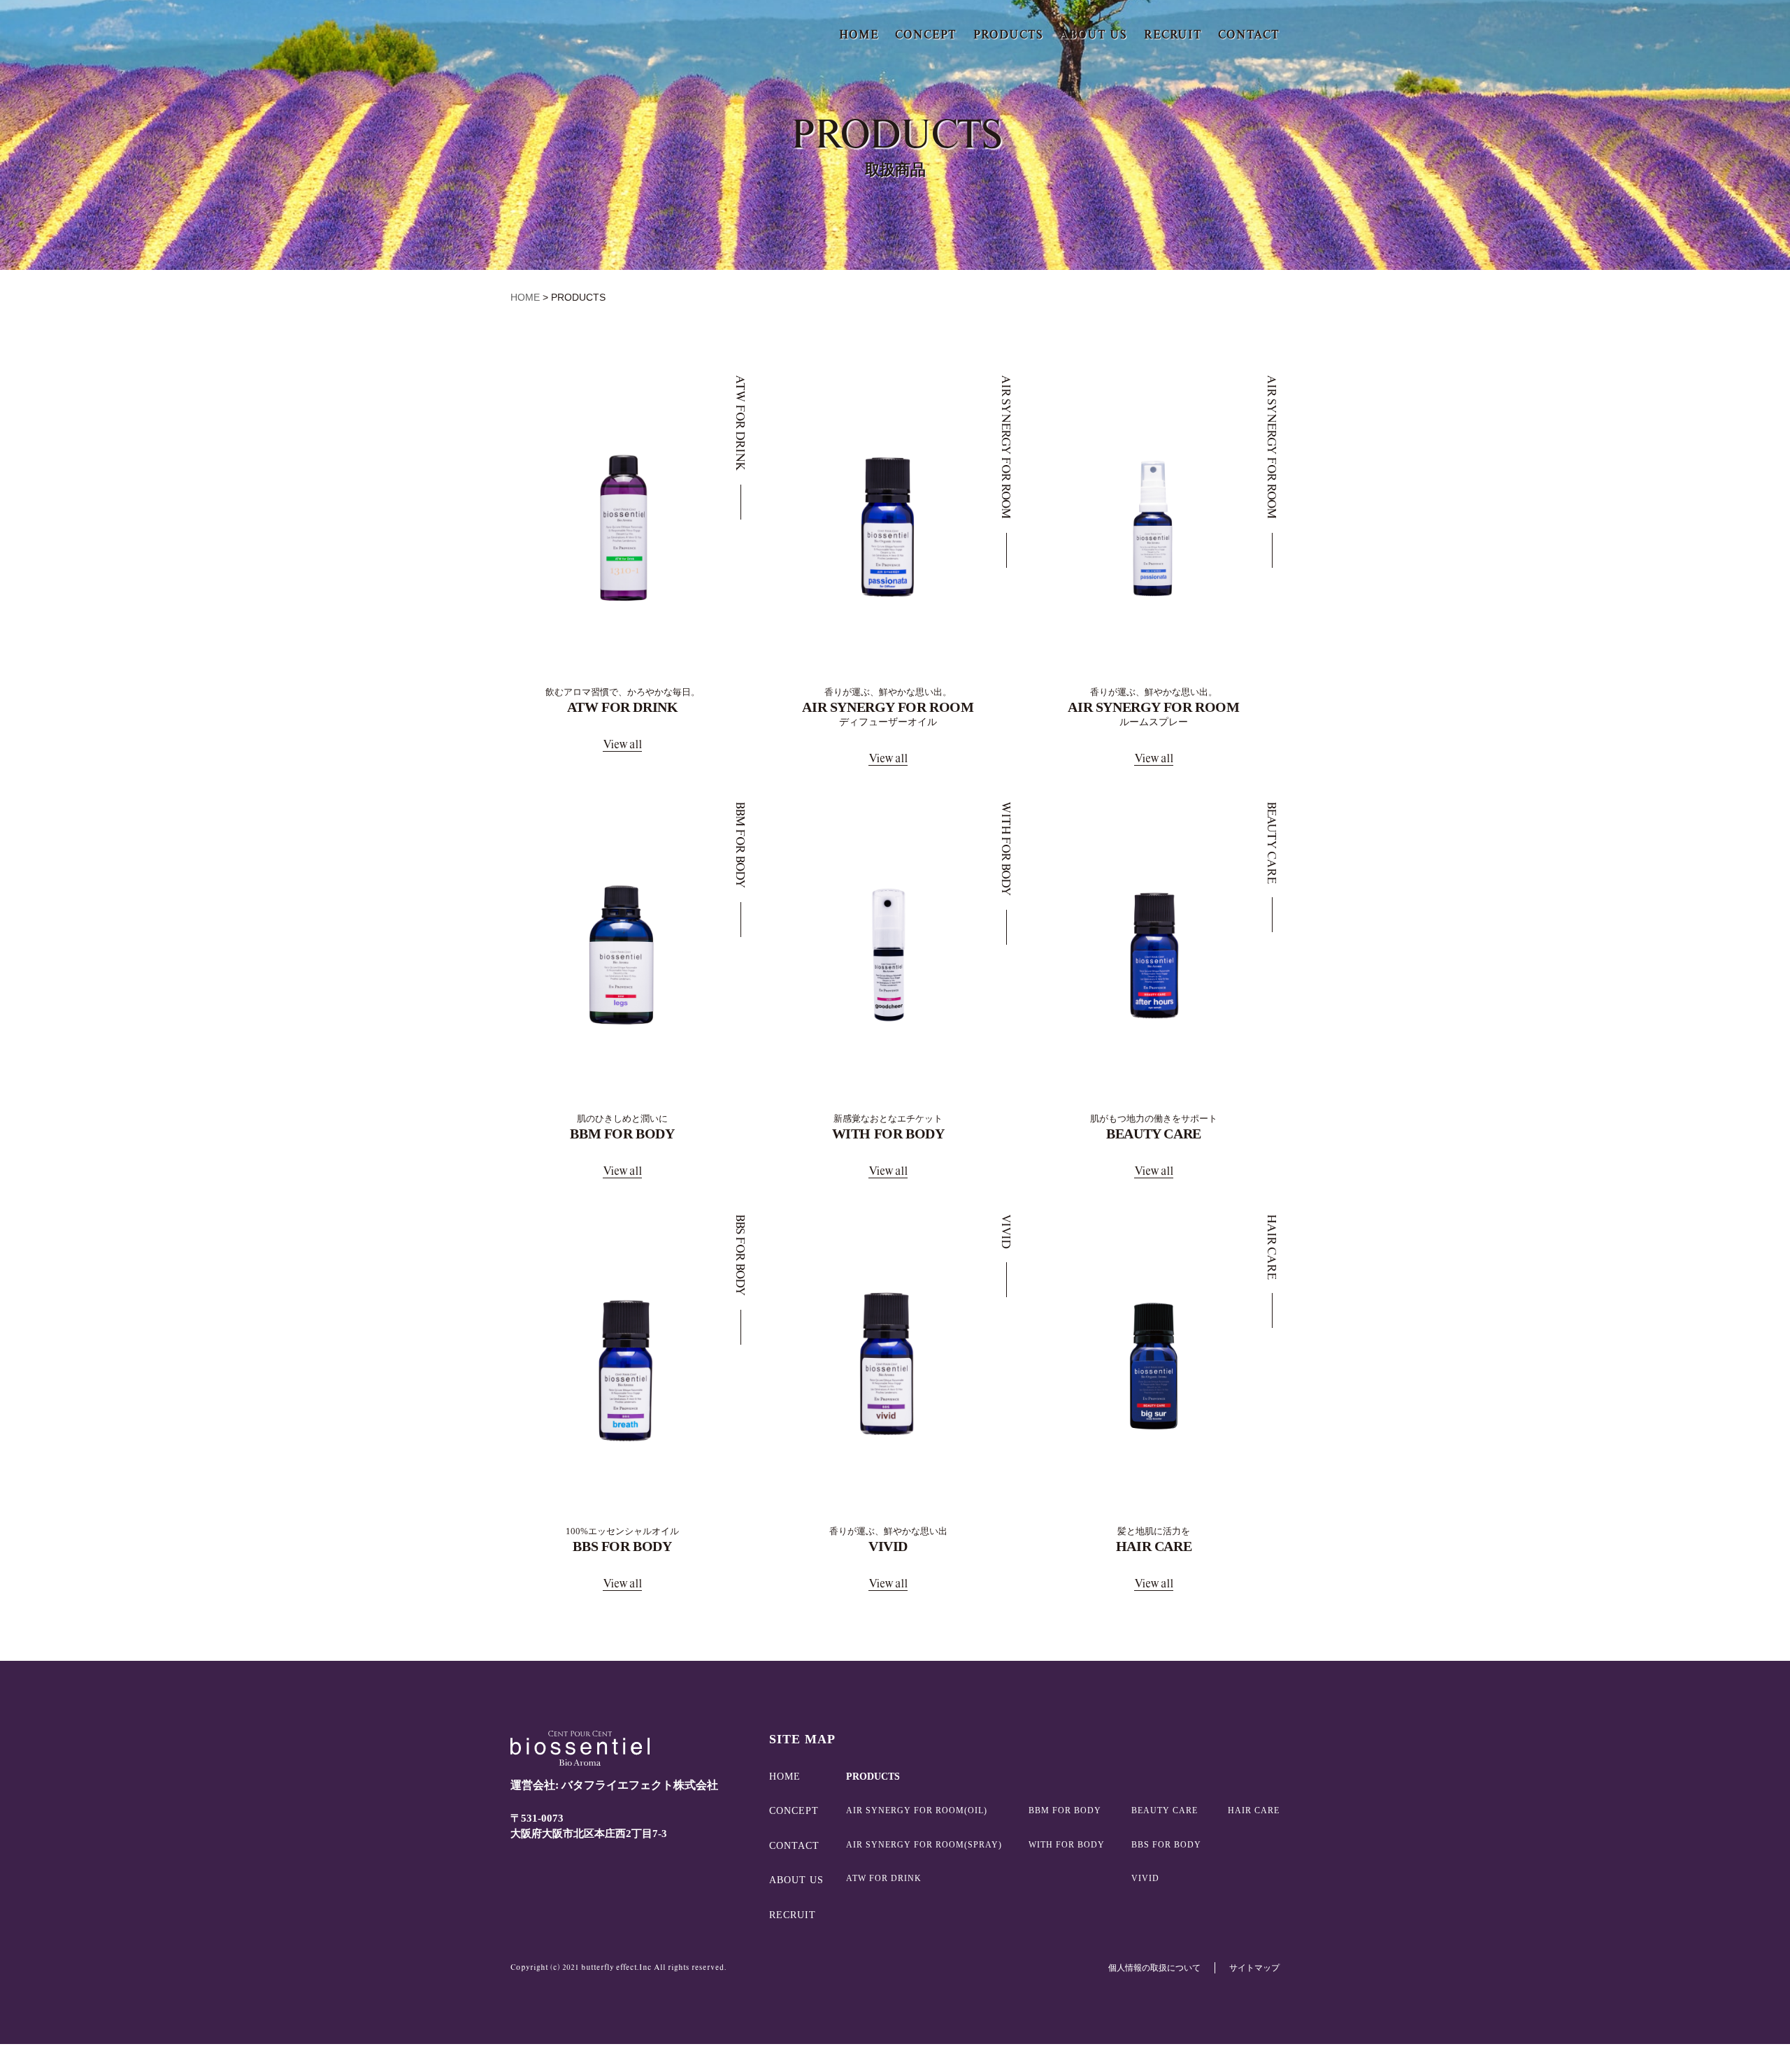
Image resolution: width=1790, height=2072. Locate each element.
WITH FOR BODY (1067, 1845)
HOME (859, 35)
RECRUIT (1173, 35)
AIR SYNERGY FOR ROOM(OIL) (917, 1810)
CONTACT (1249, 35)
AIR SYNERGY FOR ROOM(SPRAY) (924, 1845)
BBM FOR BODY (1065, 1810)
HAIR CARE (1254, 1810)
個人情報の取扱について (1154, 1968)
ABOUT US (1093, 35)
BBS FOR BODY (1166, 1845)
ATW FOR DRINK (884, 1878)
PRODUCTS (1008, 35)
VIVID (1145, 1878)
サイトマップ (1254, 1968)
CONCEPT (926, 35)
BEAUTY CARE (1165, 1810)
